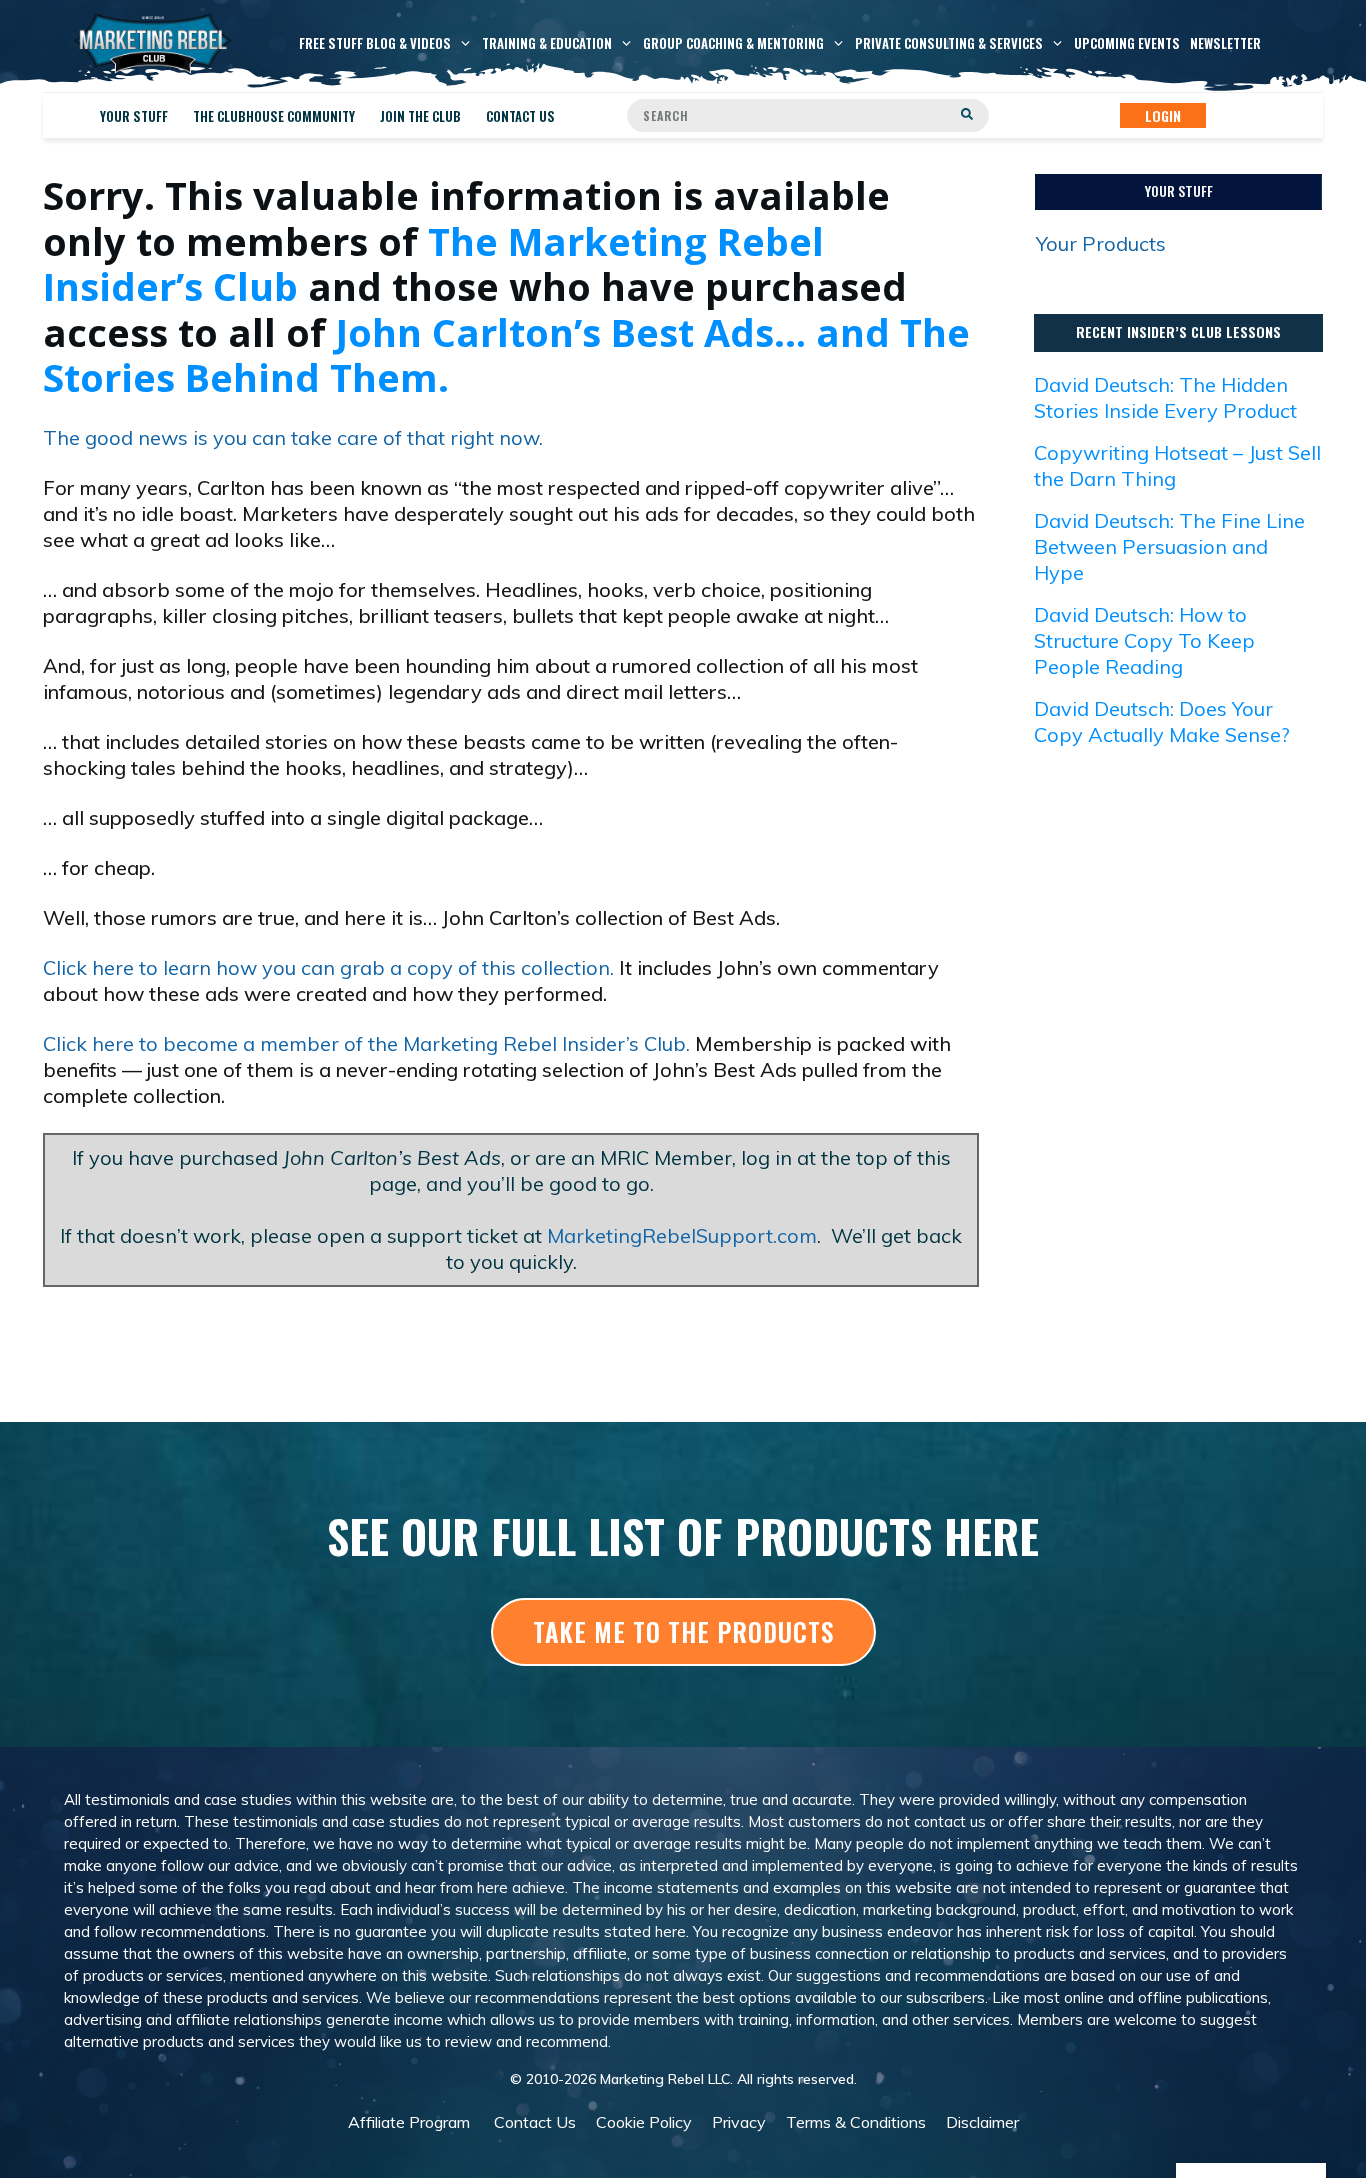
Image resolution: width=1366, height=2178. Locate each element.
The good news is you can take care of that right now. (293, 437)
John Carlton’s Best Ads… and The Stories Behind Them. (506, 355)
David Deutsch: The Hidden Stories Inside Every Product (1165, 397)
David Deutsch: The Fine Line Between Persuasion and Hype (1169, 546)
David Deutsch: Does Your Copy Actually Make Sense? (1162, 721)
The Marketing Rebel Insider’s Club (433, 264)
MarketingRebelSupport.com (682, 1235)
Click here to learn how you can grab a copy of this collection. (328, 967)
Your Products (1101, 243)
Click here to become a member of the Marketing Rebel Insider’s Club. (366, 1043)
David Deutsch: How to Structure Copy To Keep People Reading (1144, 640)
